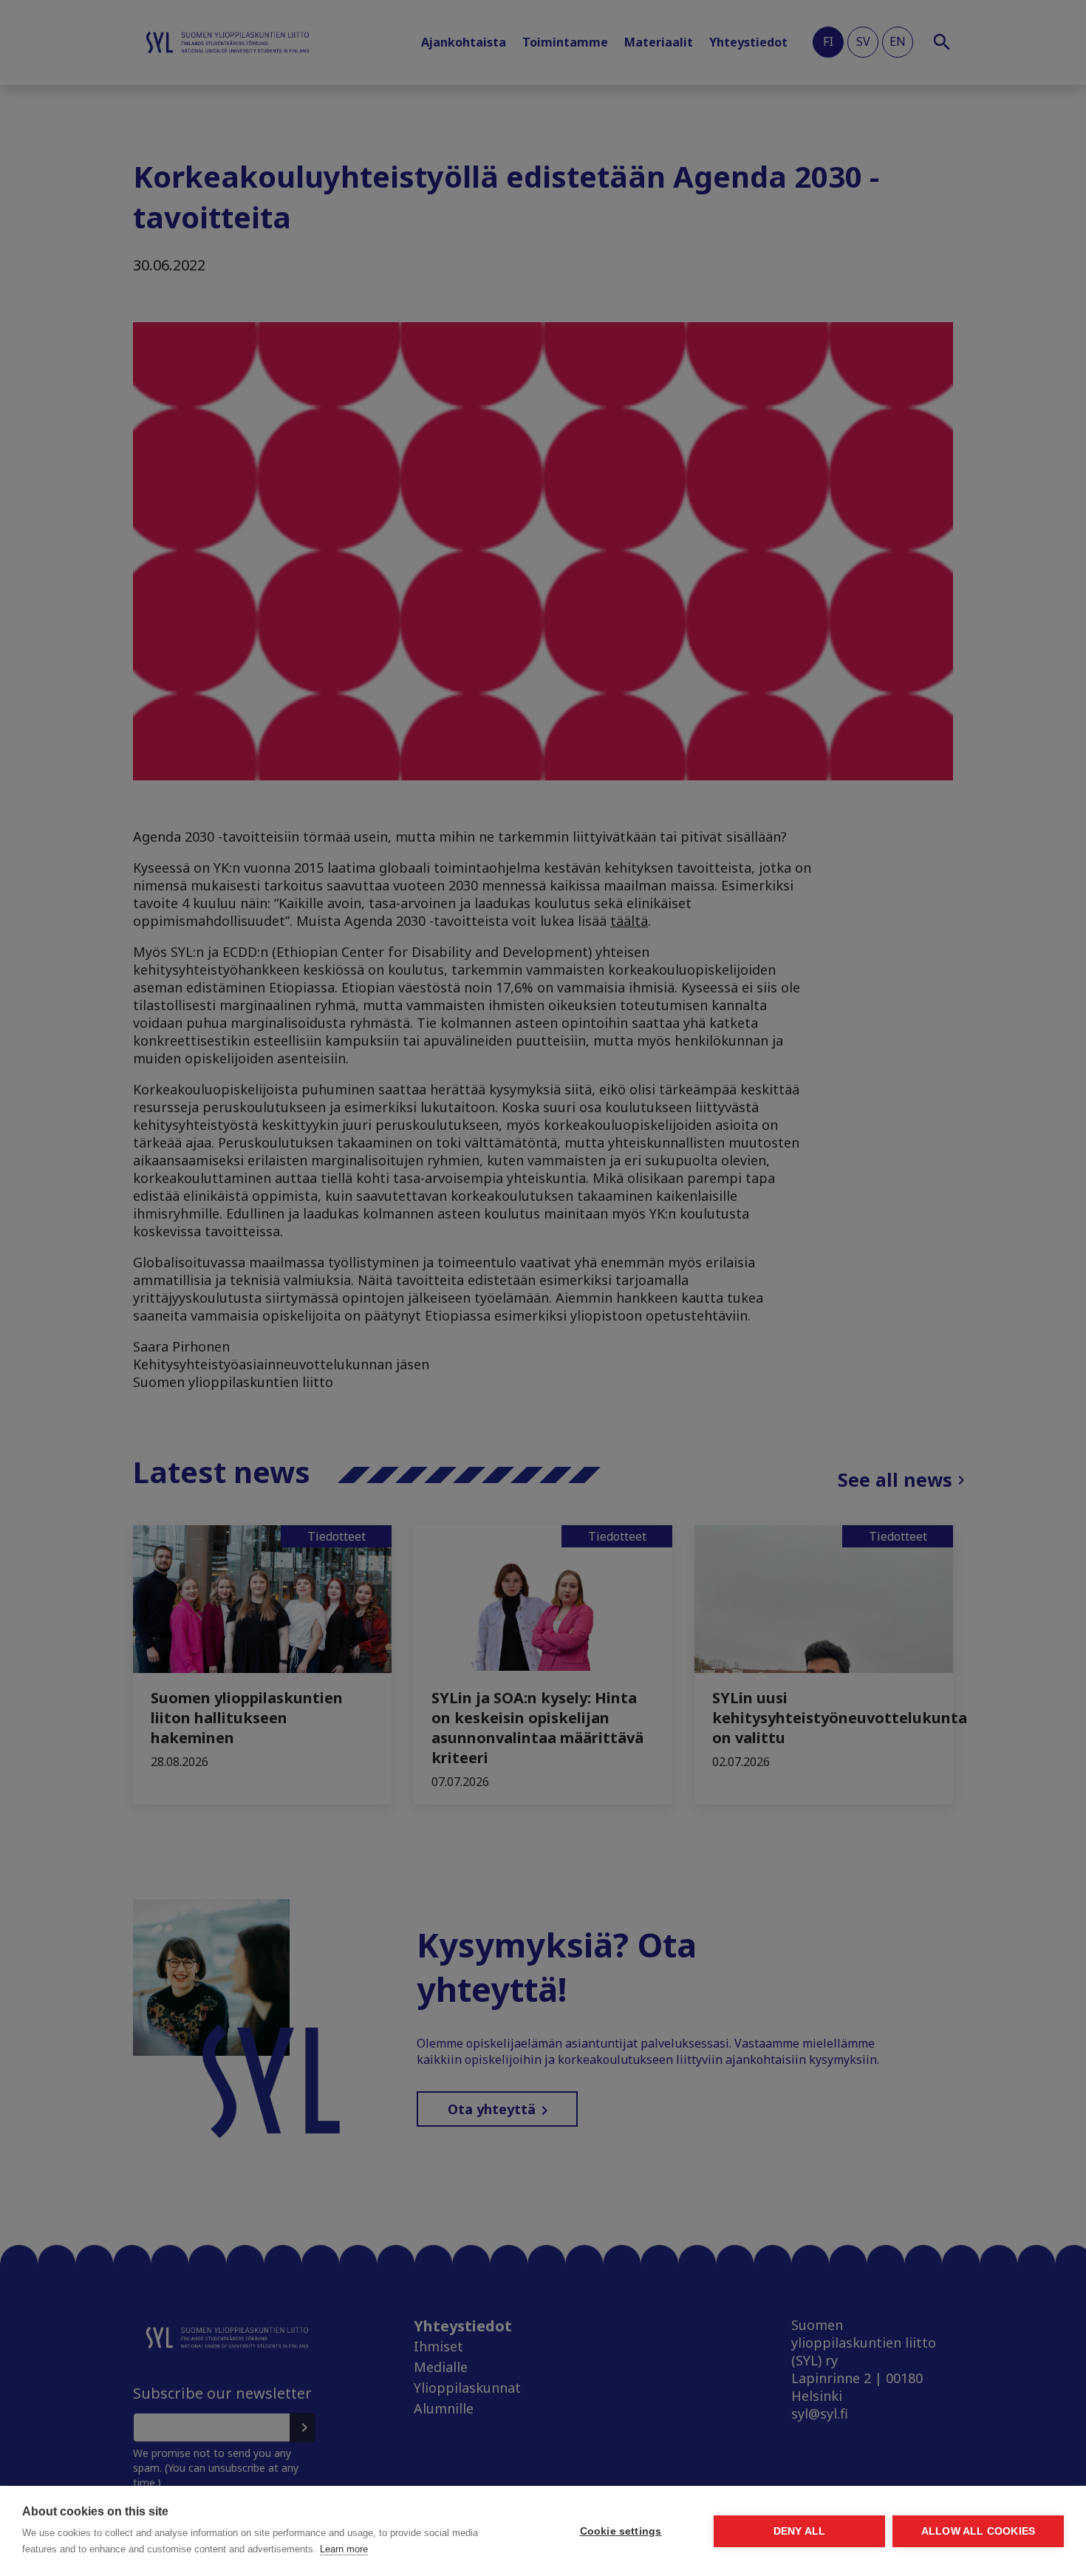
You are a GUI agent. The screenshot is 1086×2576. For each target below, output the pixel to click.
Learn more (344, 2549)
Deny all (800, 2531)
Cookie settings (621, 2531)
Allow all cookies (978, 2531)
